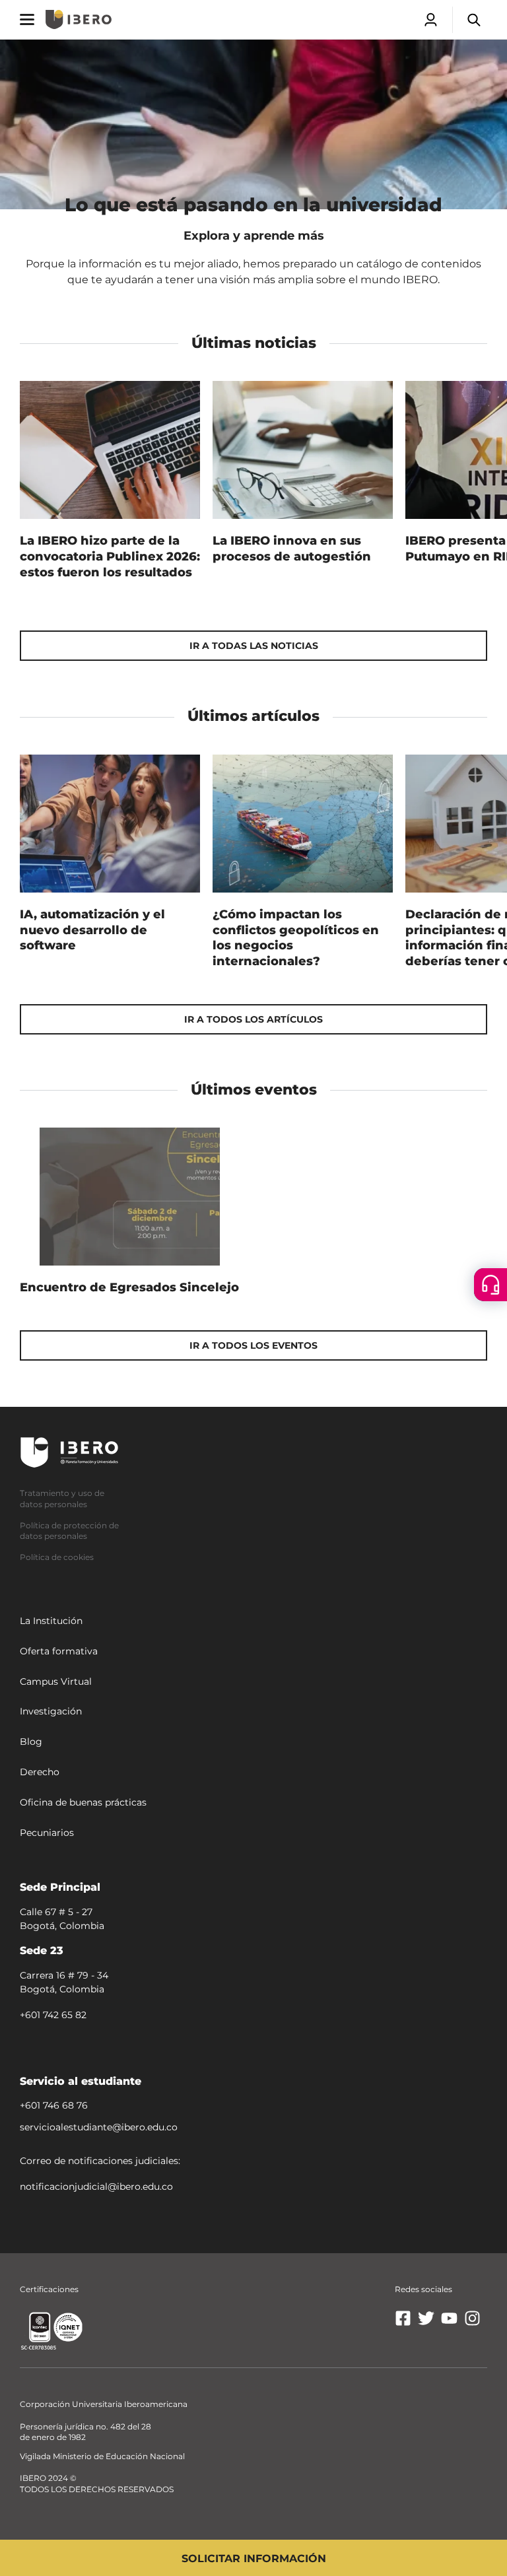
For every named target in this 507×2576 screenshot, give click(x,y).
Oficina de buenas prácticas (83, 1802)
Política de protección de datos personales (69, 1530)
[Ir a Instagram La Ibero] (472, 2323)
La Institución (51, 1621)
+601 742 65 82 (53, 2014)
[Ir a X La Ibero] (426, 2323)
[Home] (79, 19)
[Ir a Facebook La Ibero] (403, 2323)
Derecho (40, 1772)
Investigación (51, 1711)
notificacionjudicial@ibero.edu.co (96, 2186)
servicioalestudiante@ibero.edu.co (99, 2127)
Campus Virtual (56, 1681)
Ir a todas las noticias (254, 646)
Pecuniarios (47, 1832)
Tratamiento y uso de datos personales (62, 1499)
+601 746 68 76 (54, 2105)
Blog (31, 1742)
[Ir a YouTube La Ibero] (449, 2323)
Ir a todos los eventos (253, 1345)
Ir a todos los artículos (253, 1019)
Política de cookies (57, 1557)
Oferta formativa (59, 1651)
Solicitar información (254, 2559)
